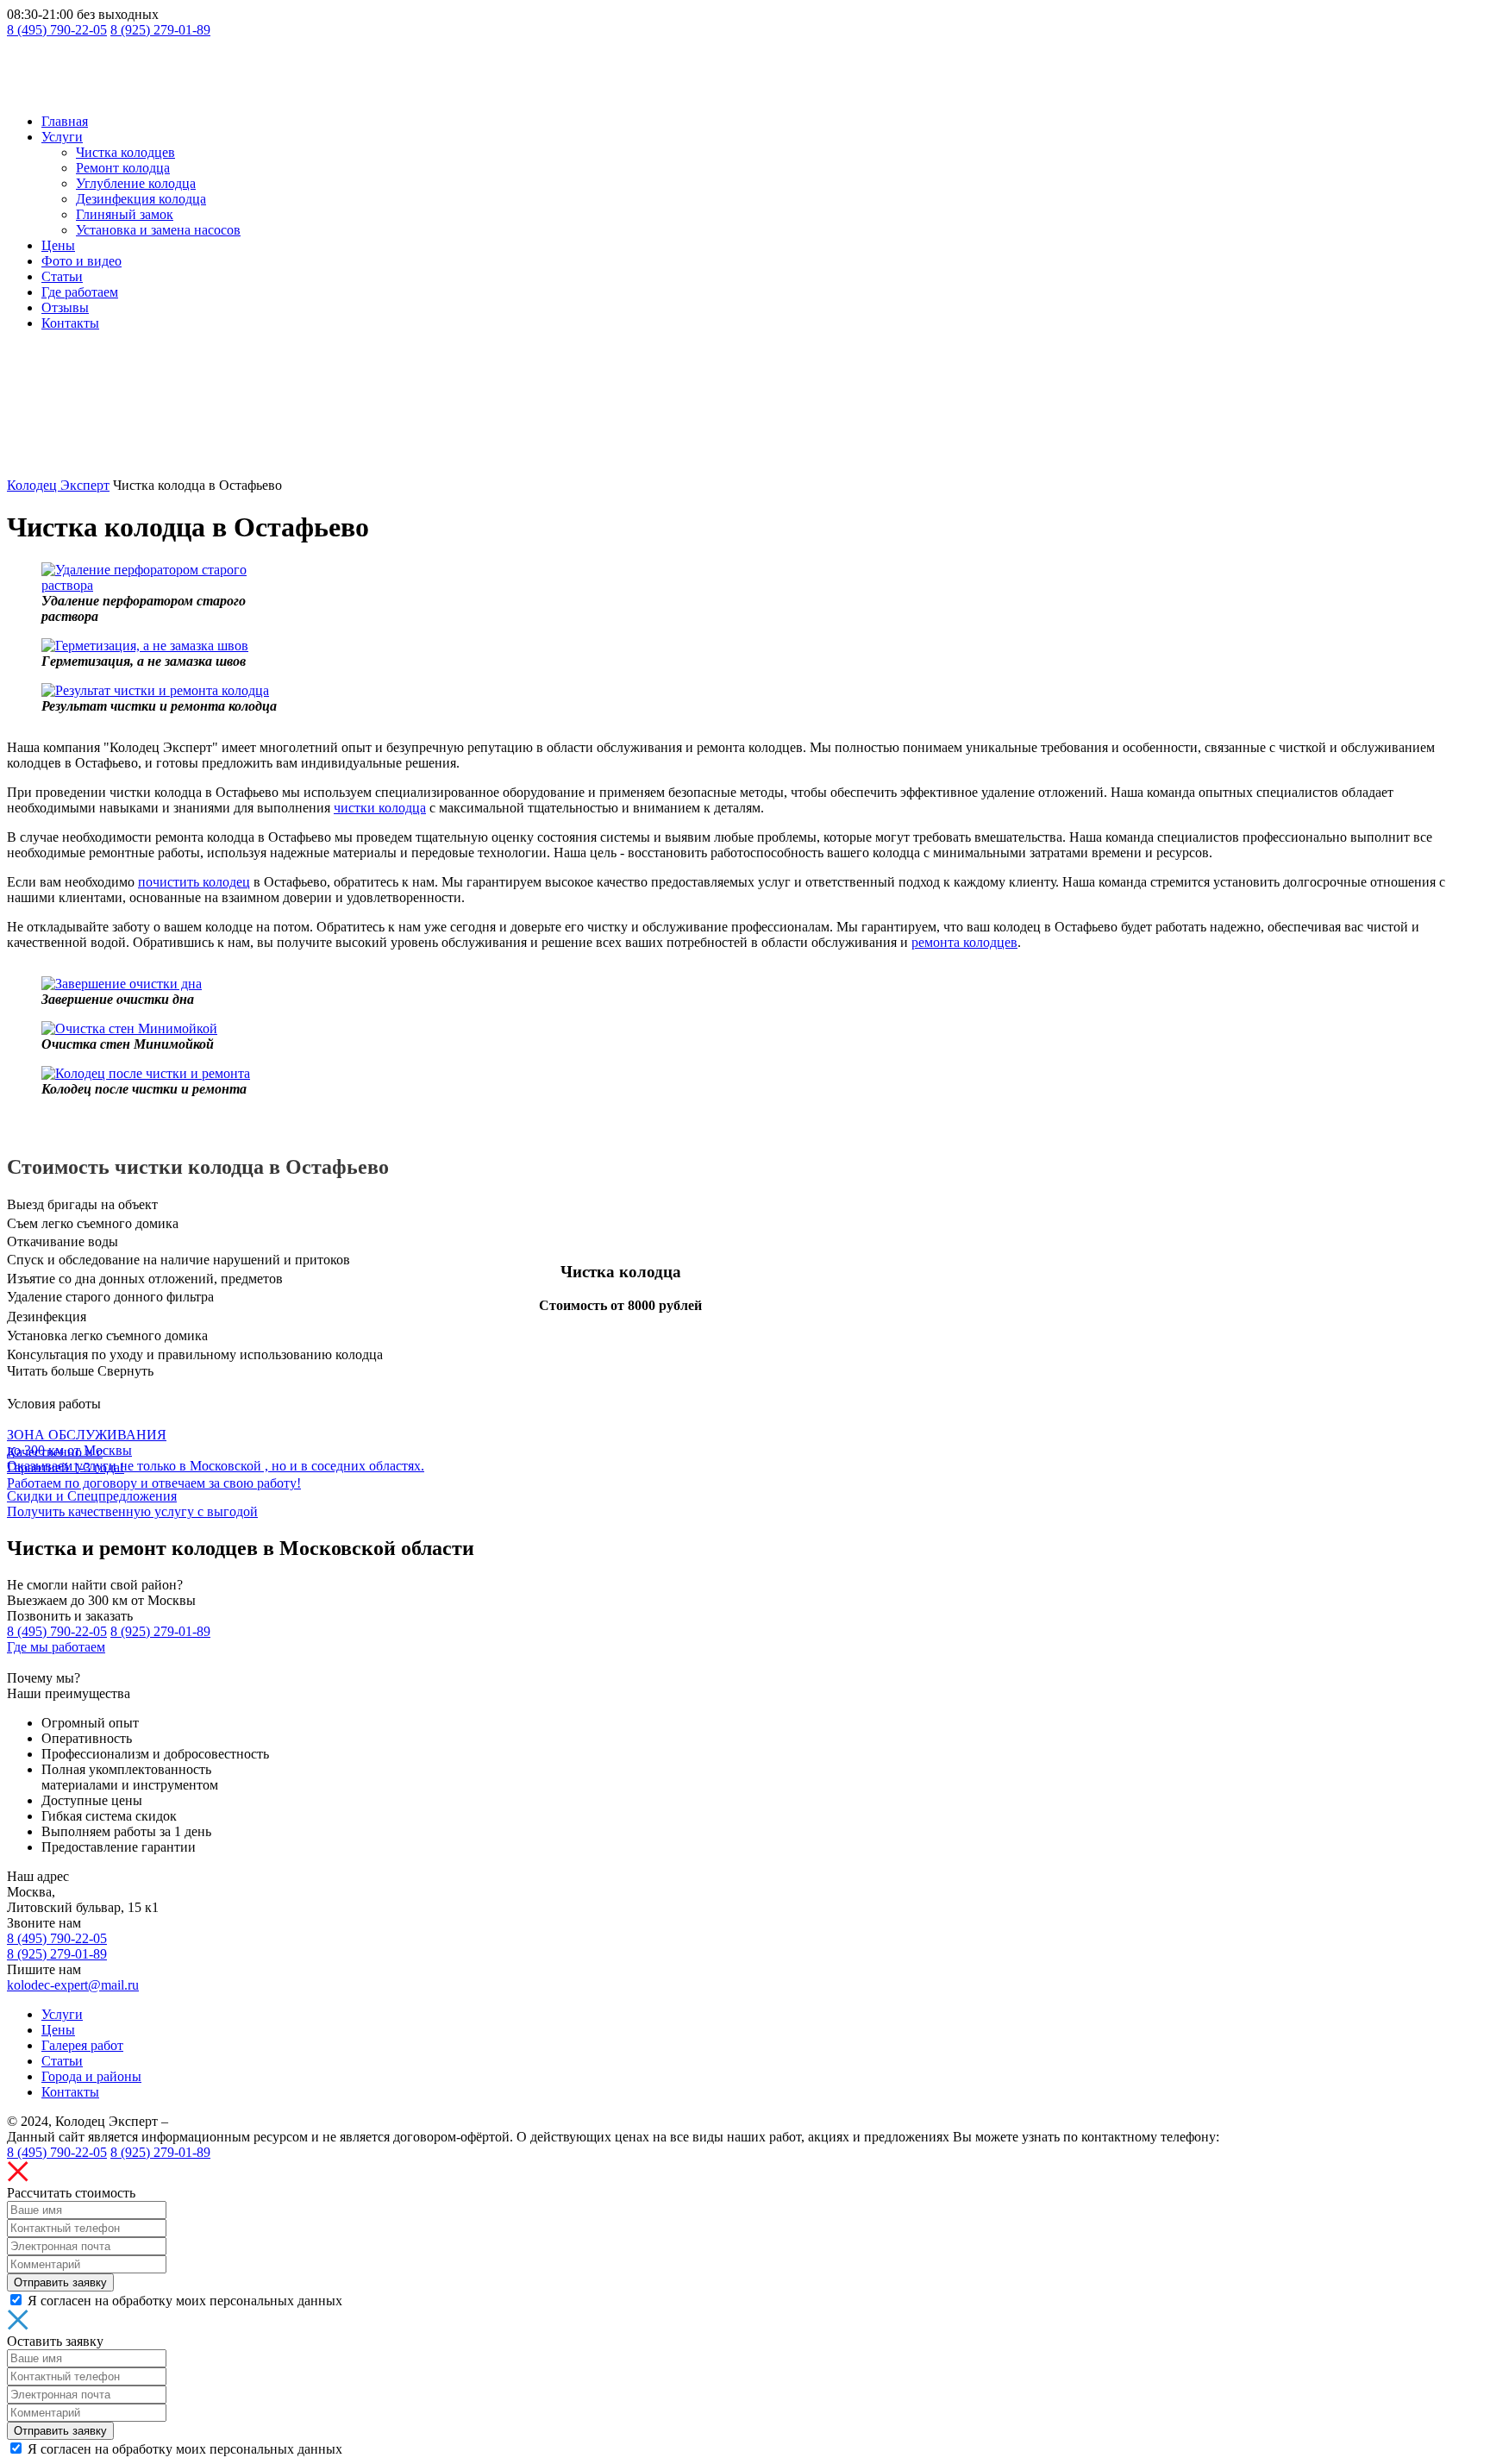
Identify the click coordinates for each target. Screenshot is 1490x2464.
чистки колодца (380, 808)
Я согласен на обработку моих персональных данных (185, 2301)
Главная (65, 121)
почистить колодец (194, 882)
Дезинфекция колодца (141, 199)
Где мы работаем (56, 1647)
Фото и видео (81, 261)
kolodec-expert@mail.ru (73, 1985)
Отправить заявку (60, 2282)
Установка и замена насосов (158, 230)
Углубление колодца (136, 183)
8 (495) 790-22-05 (57, 30)
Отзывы (65, 307)
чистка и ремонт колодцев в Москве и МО (297, 2121)
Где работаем (80, 292)
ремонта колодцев (964, 942)
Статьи (62, 276)
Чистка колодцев (125, 152)
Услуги (62, 137)
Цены (58, 245)
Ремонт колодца (123, 168)
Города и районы (91, 2076)
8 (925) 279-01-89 (160, 30)
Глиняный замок (125, 214)
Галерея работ (82, 2045)
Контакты (70, 323)
